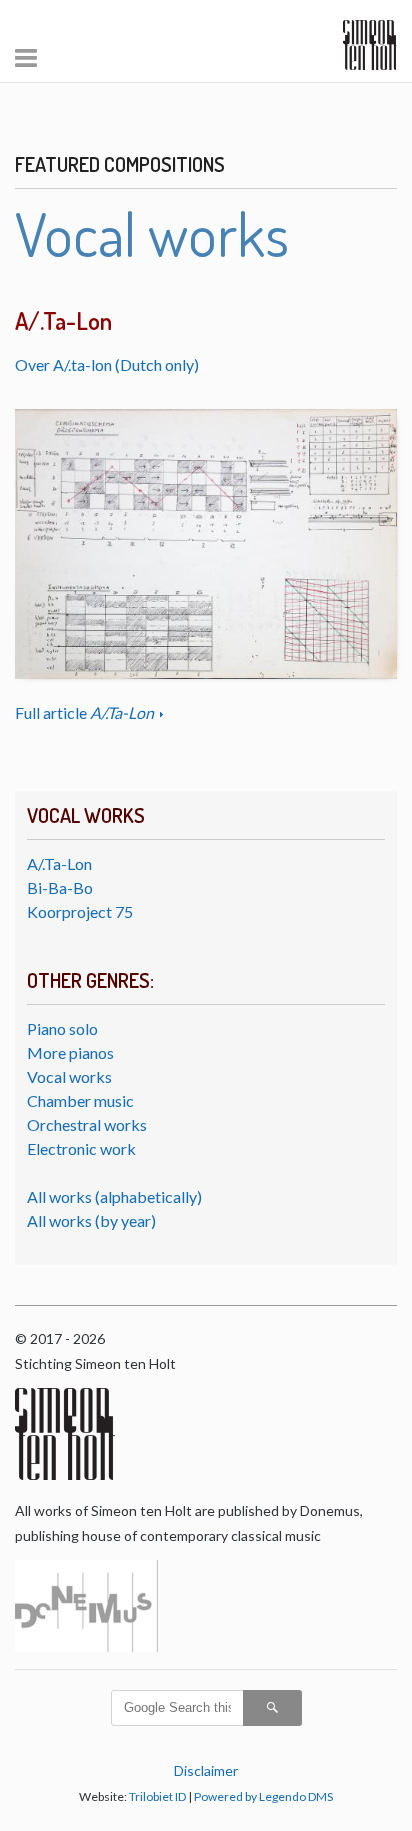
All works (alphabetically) (114, 1196)
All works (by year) (91, 1220)
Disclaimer (206, 1770)
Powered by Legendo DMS (263, 1796)
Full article (84, 712)
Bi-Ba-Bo (60, 887)
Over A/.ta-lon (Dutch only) (107, 364)
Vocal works (69, 1076)
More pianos (70, 1052)
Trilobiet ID (157, 1796)
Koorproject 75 (80, 911)
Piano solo (62, 1028)
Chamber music (80, 1100)
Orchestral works (87, 1124)
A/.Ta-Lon (59, 863)
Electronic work (81, 1148)
